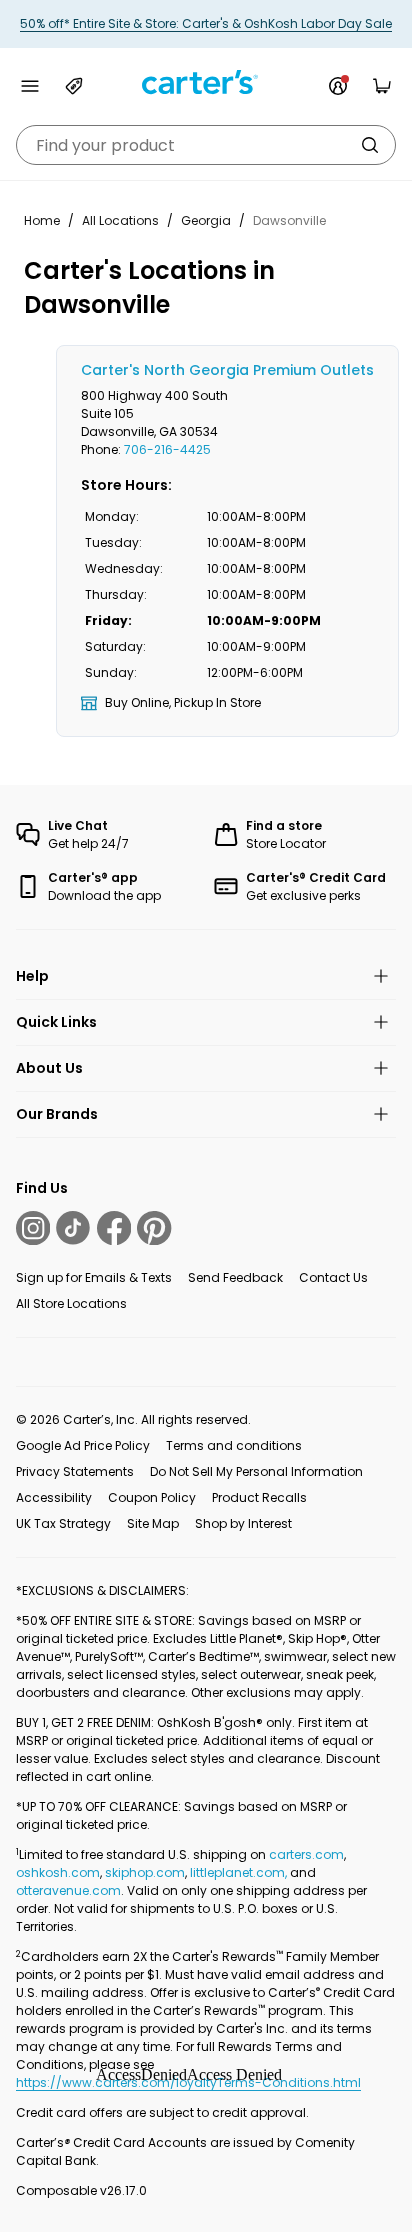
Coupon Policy (152, 1497)
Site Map (153, 1523)
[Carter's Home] (206, 82)
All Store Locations (71, 1303)
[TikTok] (73, 1228)
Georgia (206, 220)
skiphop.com (145, 1872)
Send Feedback (235, 1277)
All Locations (120, 220)
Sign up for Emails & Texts (94, 1277)
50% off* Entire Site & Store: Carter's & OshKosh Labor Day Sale (206, 23)
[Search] (370, 145)
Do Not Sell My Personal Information (256, 1471)
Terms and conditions (234, 1445)
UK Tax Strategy (63, 1523)
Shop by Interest (243, 1523)
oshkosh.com (58, 1872)
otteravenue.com (68, 1890)
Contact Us (333, 1277)
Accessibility (54, 1497)
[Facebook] (114, 1228)
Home (42, 220)
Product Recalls (259, 1497)
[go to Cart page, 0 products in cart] (382, 86)
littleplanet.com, (240, 1872)
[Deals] (74, 86)
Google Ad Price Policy (83, 1445)
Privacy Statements (75, 1471)
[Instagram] (33, 1228)
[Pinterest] (154, 1228)
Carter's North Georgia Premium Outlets (227, 370)
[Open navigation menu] (30, 86)
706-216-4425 (167, 449)
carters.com (306, 1854)
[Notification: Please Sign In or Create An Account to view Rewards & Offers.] (338, 86)
